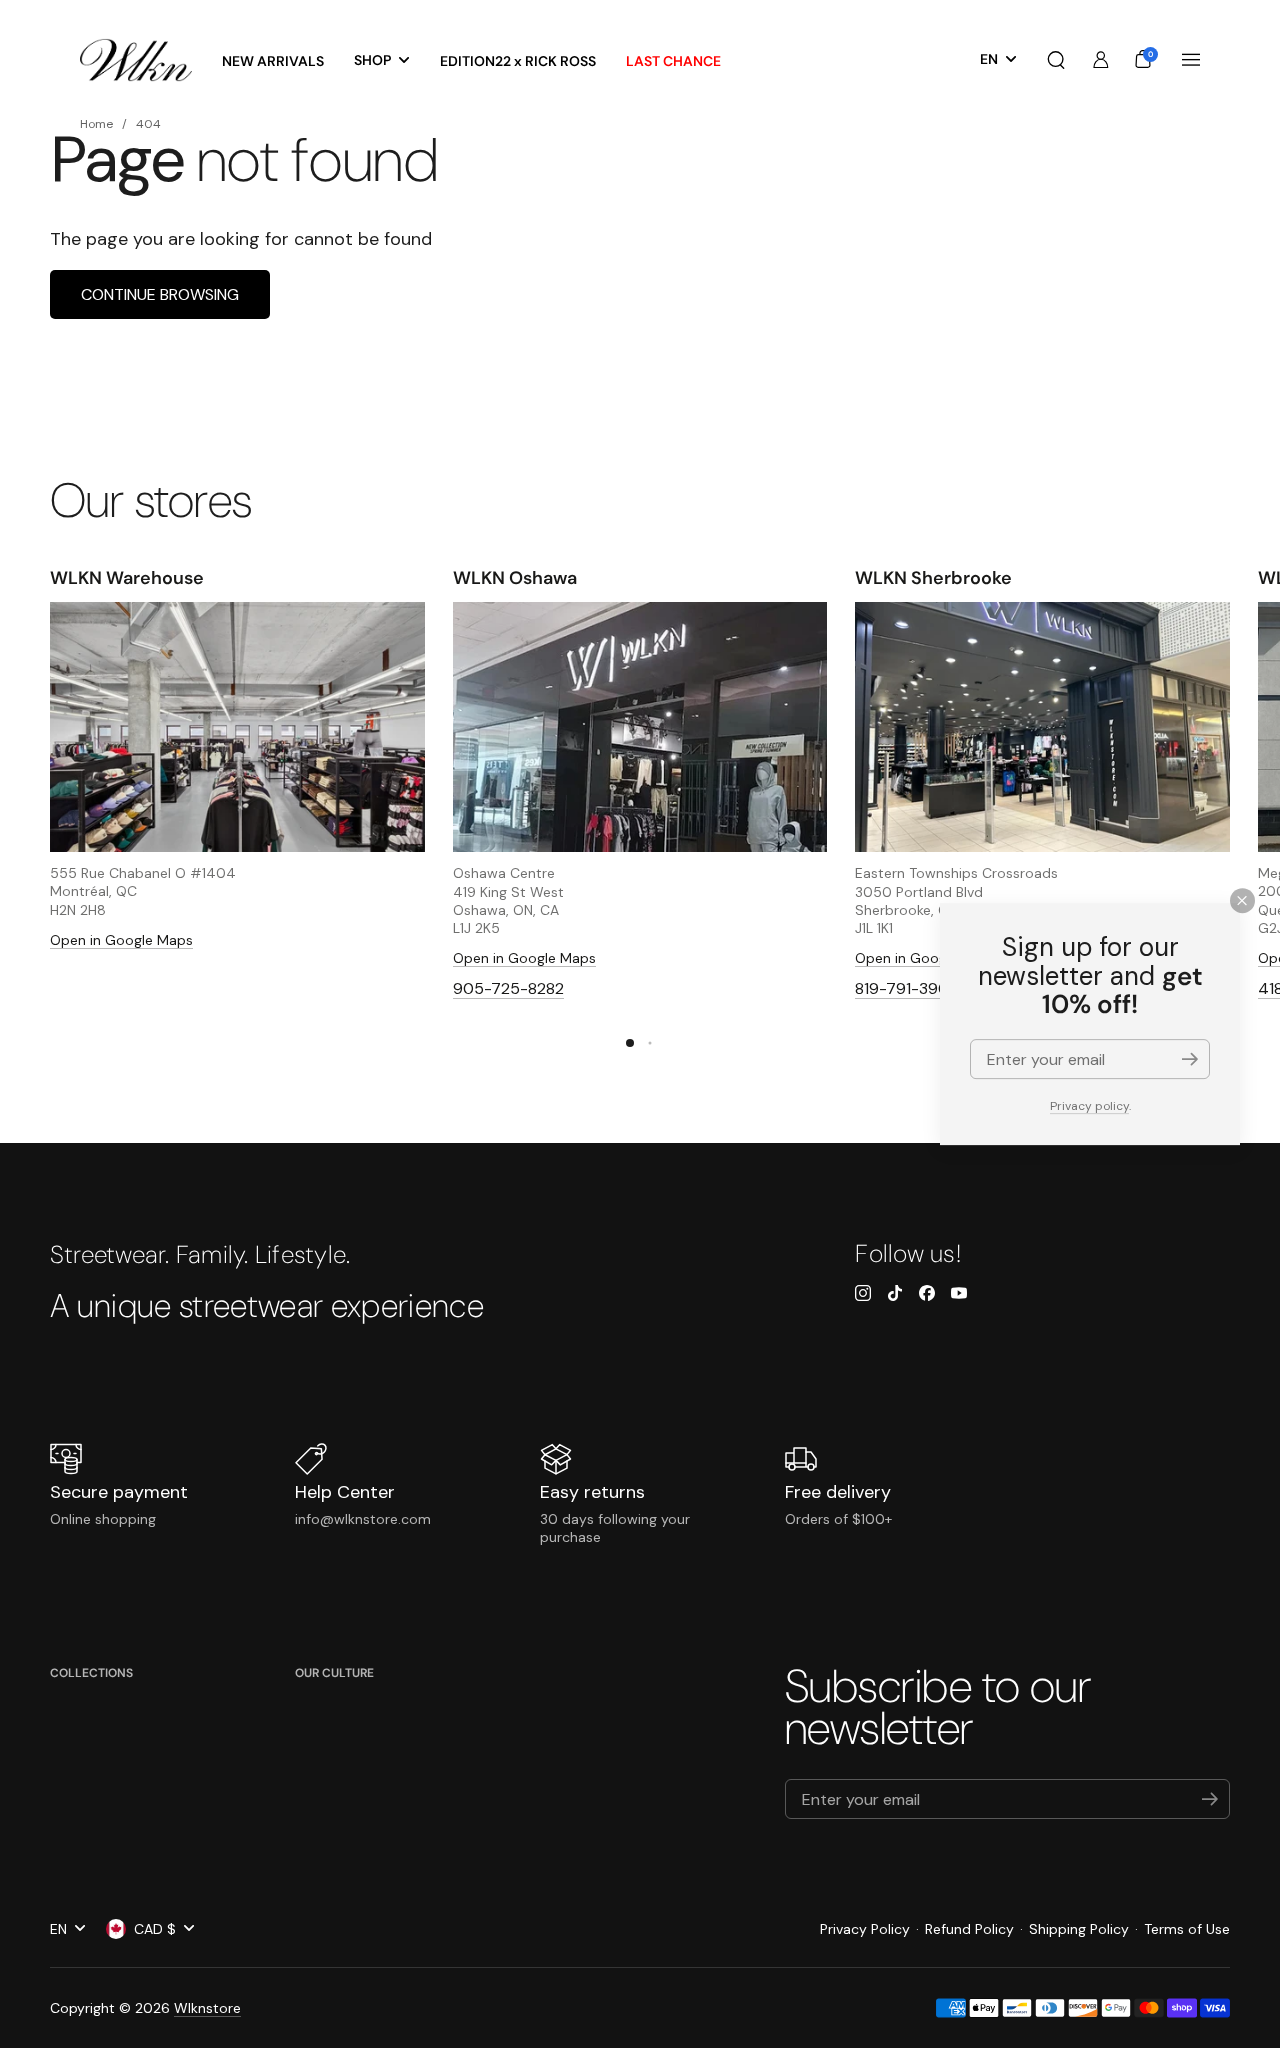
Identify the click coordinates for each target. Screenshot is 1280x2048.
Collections (91, 1673)
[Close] (1242, 900)
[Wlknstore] (136, 60)
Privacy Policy (865, 1929)
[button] (1056, 60)
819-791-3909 (907, 988)
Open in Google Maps (121, 940)
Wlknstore (207, 2008)
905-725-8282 (508, 988)
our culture (334, 1673)
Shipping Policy (1079, 1929)
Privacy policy (1089, 1106)
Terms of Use (1187, 1929)
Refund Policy (969, 1929)
